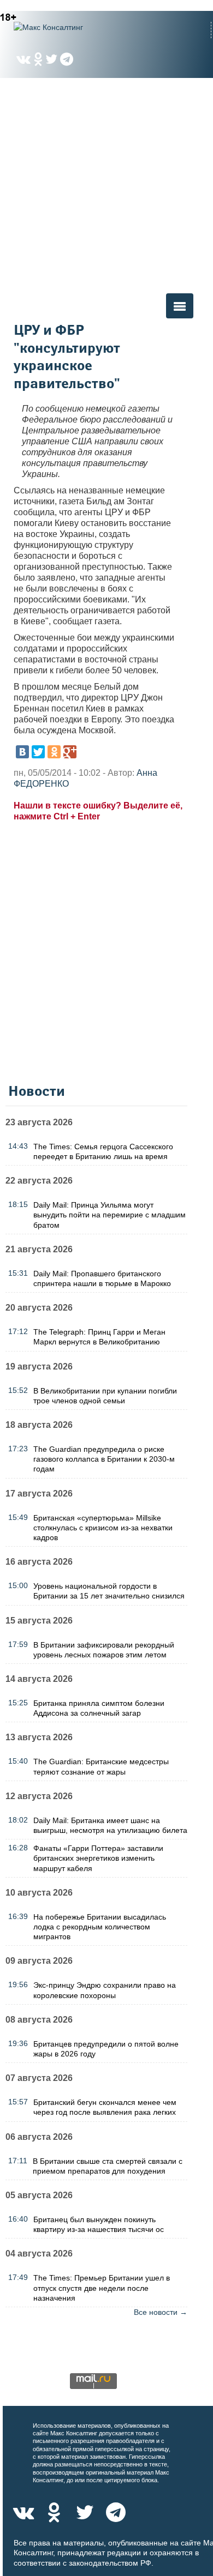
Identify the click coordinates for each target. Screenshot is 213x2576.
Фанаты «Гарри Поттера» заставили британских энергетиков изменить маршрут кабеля (98, 1858)
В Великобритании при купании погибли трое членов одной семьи (105, 1396)
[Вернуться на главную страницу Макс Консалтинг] (68, 27)
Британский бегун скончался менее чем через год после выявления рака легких (105, 2107)
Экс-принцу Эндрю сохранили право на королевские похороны (105, 1990)
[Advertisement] (106, 185)
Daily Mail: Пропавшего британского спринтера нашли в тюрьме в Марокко (102, 1278)
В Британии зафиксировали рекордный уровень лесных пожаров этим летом (104, 1650)
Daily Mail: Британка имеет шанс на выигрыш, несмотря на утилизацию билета (110, 1825)
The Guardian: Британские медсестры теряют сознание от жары (101, 1766)
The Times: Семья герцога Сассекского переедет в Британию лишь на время (103, 1151)
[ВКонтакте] (22, 752)
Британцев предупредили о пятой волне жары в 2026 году (106, 2049)
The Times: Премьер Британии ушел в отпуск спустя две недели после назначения (102, 2288)
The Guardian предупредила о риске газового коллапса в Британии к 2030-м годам (104, 1459)
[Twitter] (38, 752)
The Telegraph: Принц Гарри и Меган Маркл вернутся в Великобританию (99, 1337)
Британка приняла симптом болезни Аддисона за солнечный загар (99, 1708)
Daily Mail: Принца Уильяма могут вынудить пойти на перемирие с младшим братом (110, 1215)
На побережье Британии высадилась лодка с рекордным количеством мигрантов (100, 1927)
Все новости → (161, 2312)
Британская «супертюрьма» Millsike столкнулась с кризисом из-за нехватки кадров (103, 1528)
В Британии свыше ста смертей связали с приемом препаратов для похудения (108, 2166)
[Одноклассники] (54, 752)
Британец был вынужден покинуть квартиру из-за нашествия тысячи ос (99, 2224)
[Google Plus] (70, 752)
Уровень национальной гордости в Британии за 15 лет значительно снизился (109, 1591)
